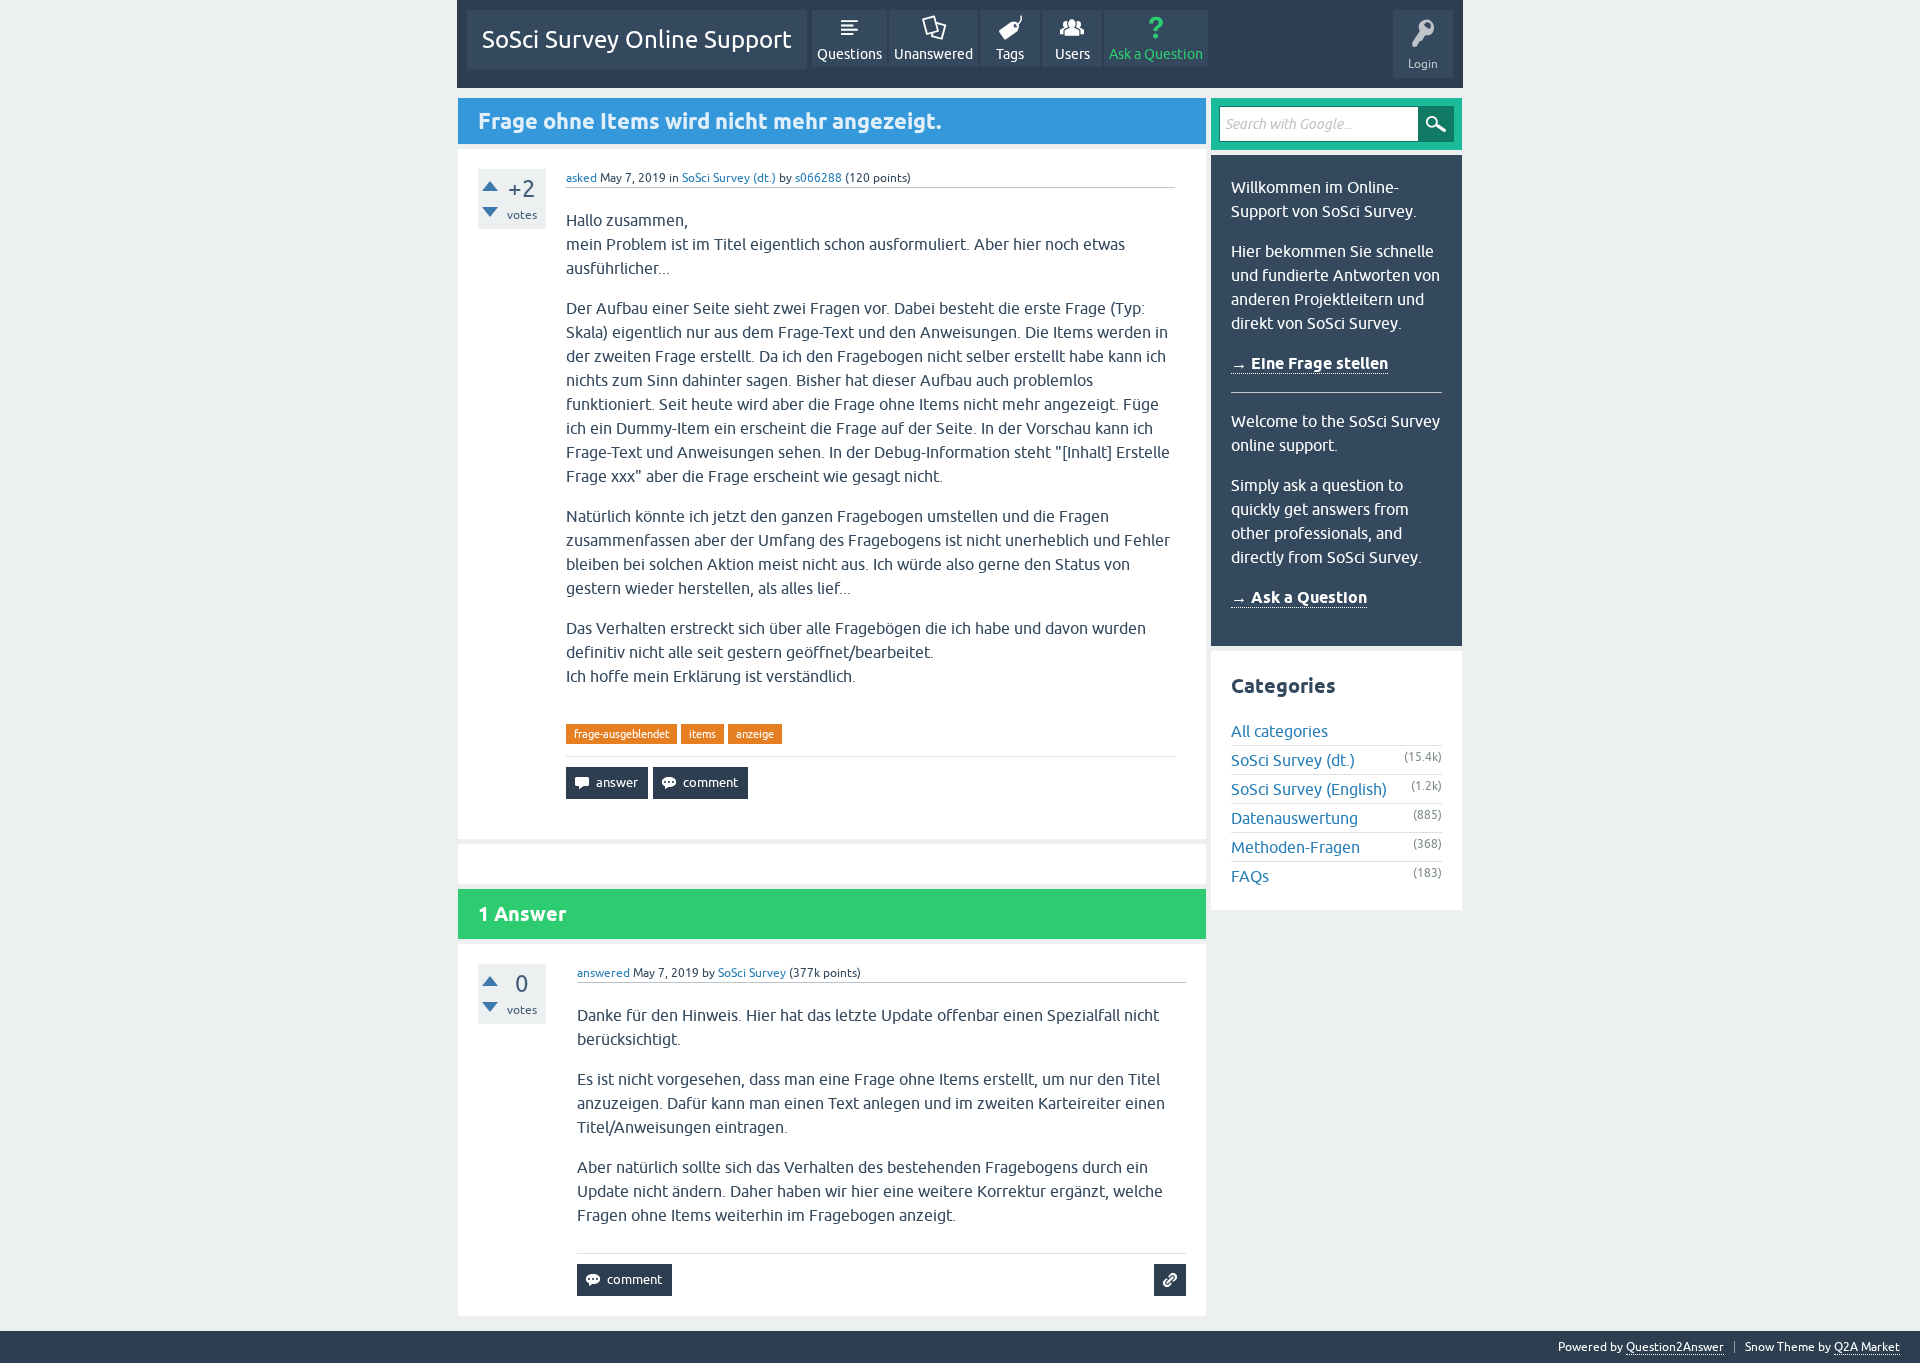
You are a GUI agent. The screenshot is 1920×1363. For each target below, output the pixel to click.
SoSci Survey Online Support (637, 39)
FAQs (1250, 876)
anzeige (755, 734)
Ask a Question (1156, 54)
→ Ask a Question (1299, 597)
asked (581, 178)
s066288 (818, 178)
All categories (1279, 731)
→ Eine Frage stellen (1309, 363)
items (702, 734)
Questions (849, 54)
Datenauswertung (1294, 818)
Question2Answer (1675, 1347)
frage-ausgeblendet (621, 734)
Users (1072, 54)
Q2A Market (1867, 1347)
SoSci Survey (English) (1309, 789)
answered (603, 973)
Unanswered (933, 54)
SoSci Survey (752, 973)
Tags (1010, 54)
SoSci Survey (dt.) (729, 178)
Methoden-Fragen (1295, 847)
